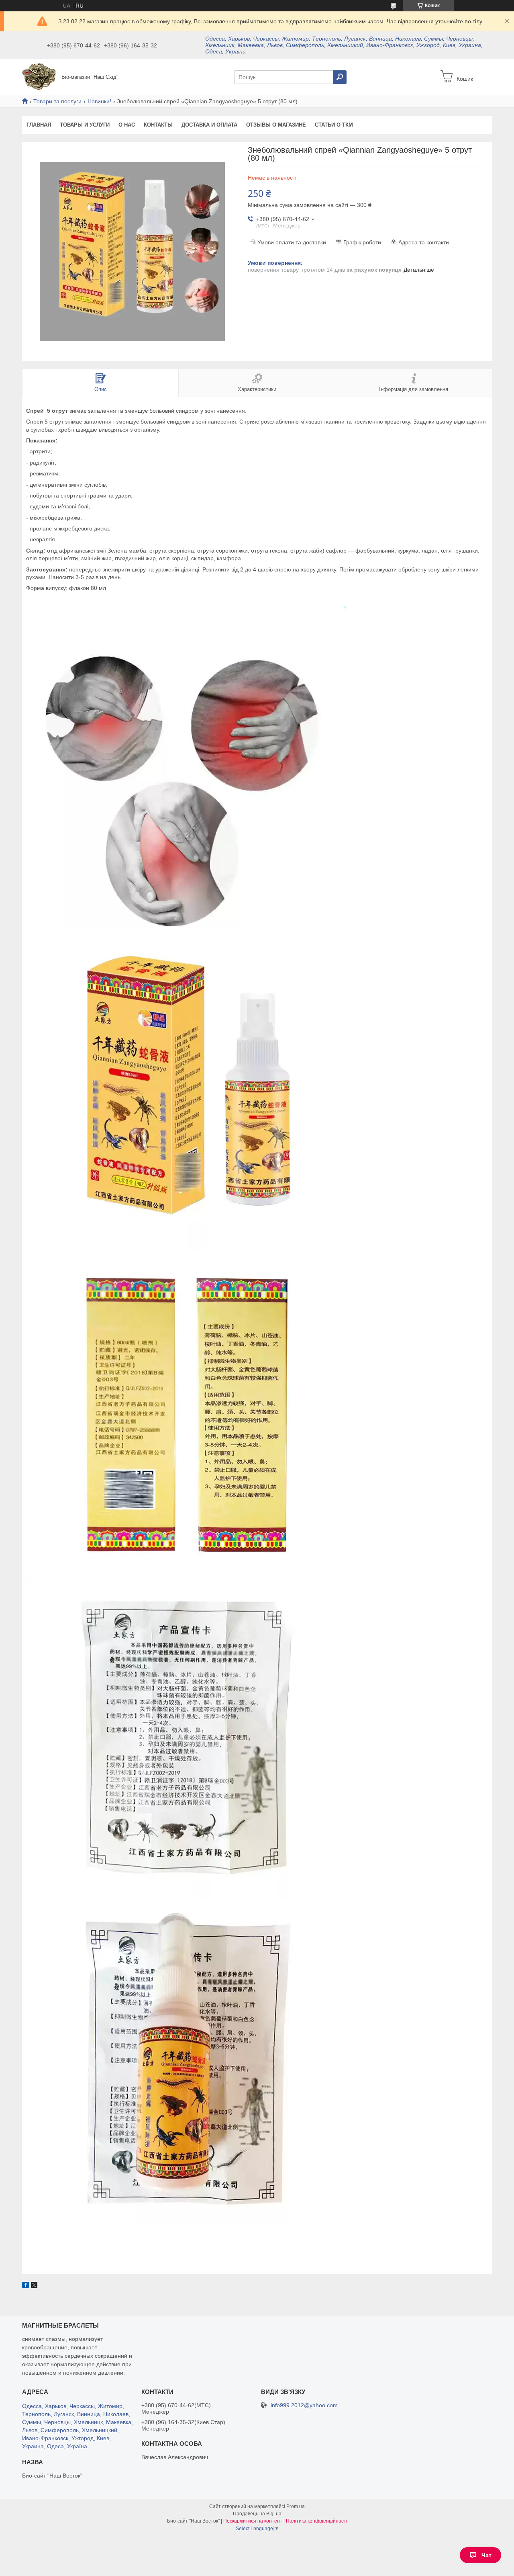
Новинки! (99, 101)
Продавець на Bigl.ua (257, 2514)
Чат (486, 2555)
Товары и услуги (85, 125)
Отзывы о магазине (276, 125)
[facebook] (25, 2286)
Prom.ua (296, 2506)
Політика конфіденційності (317, 2521)
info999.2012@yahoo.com (304, 2405)
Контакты (158, 125)
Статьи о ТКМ (334, 125)
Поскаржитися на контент (253, 2521)
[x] (34, 2286)
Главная (39, 125)
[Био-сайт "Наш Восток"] (39, 76)
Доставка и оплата (209, 125)
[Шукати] (340, 77)
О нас (127, 125)
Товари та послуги (57, 101)
